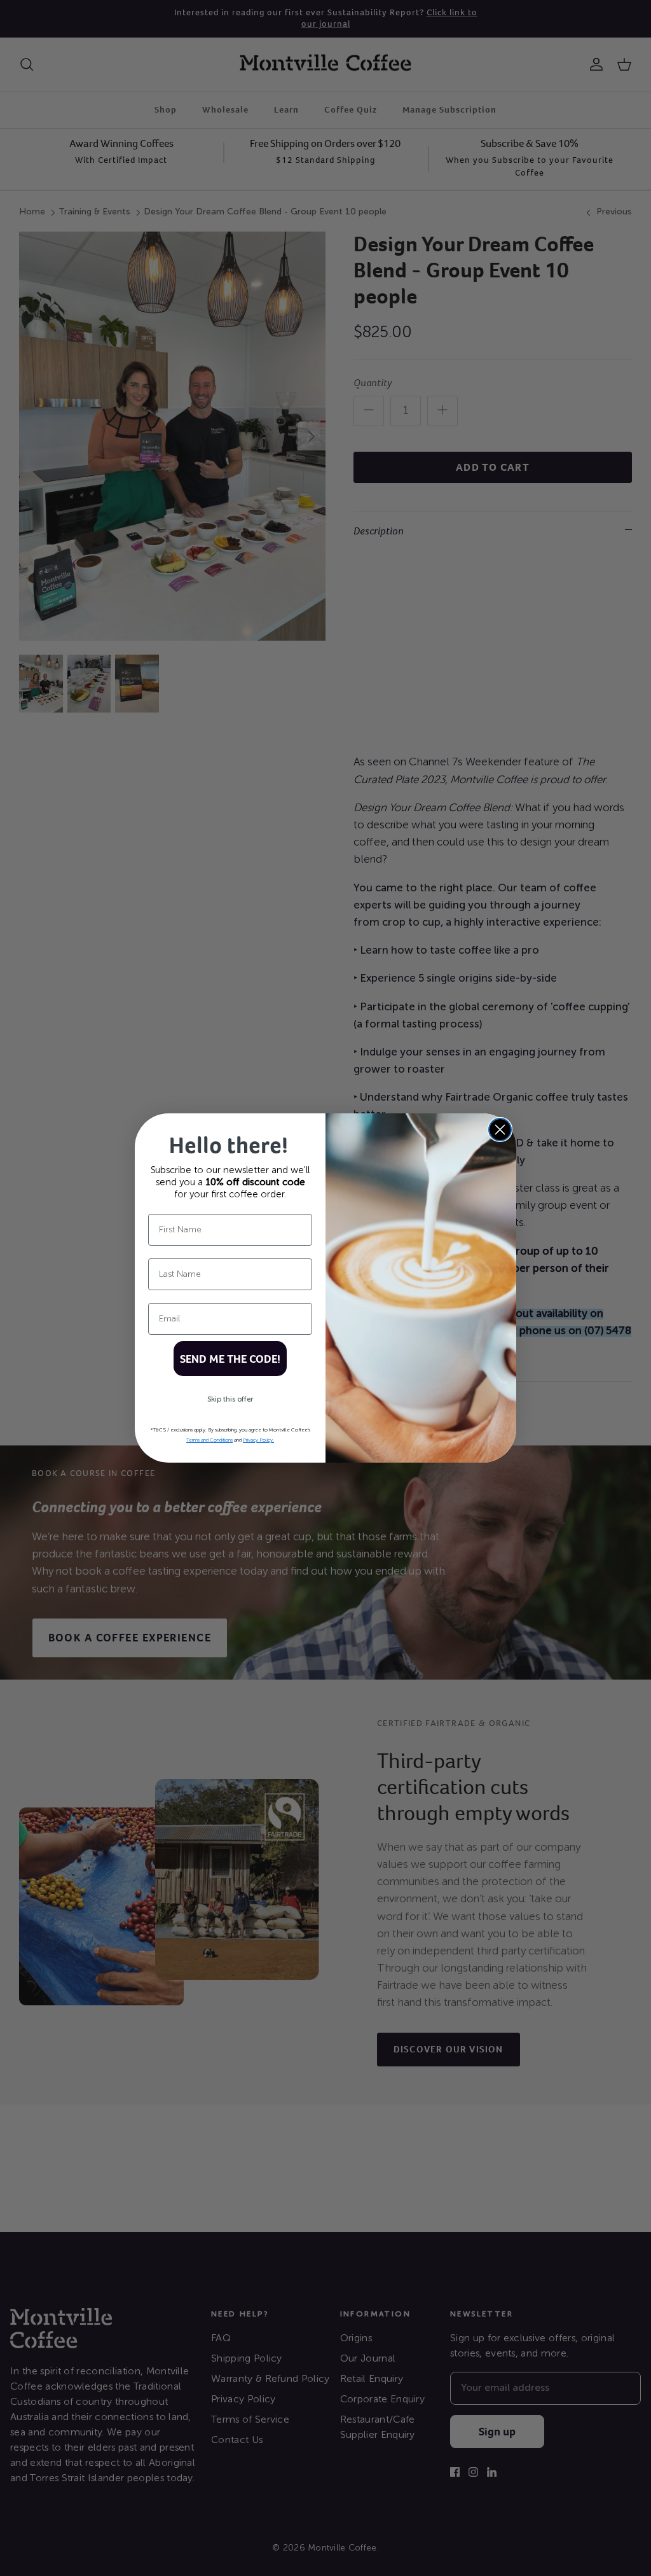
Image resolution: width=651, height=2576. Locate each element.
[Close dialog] (500, 1130)
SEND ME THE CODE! (230, 1359)
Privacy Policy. (258, 1440)
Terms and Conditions (209, 1440)
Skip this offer (230, 1400)
